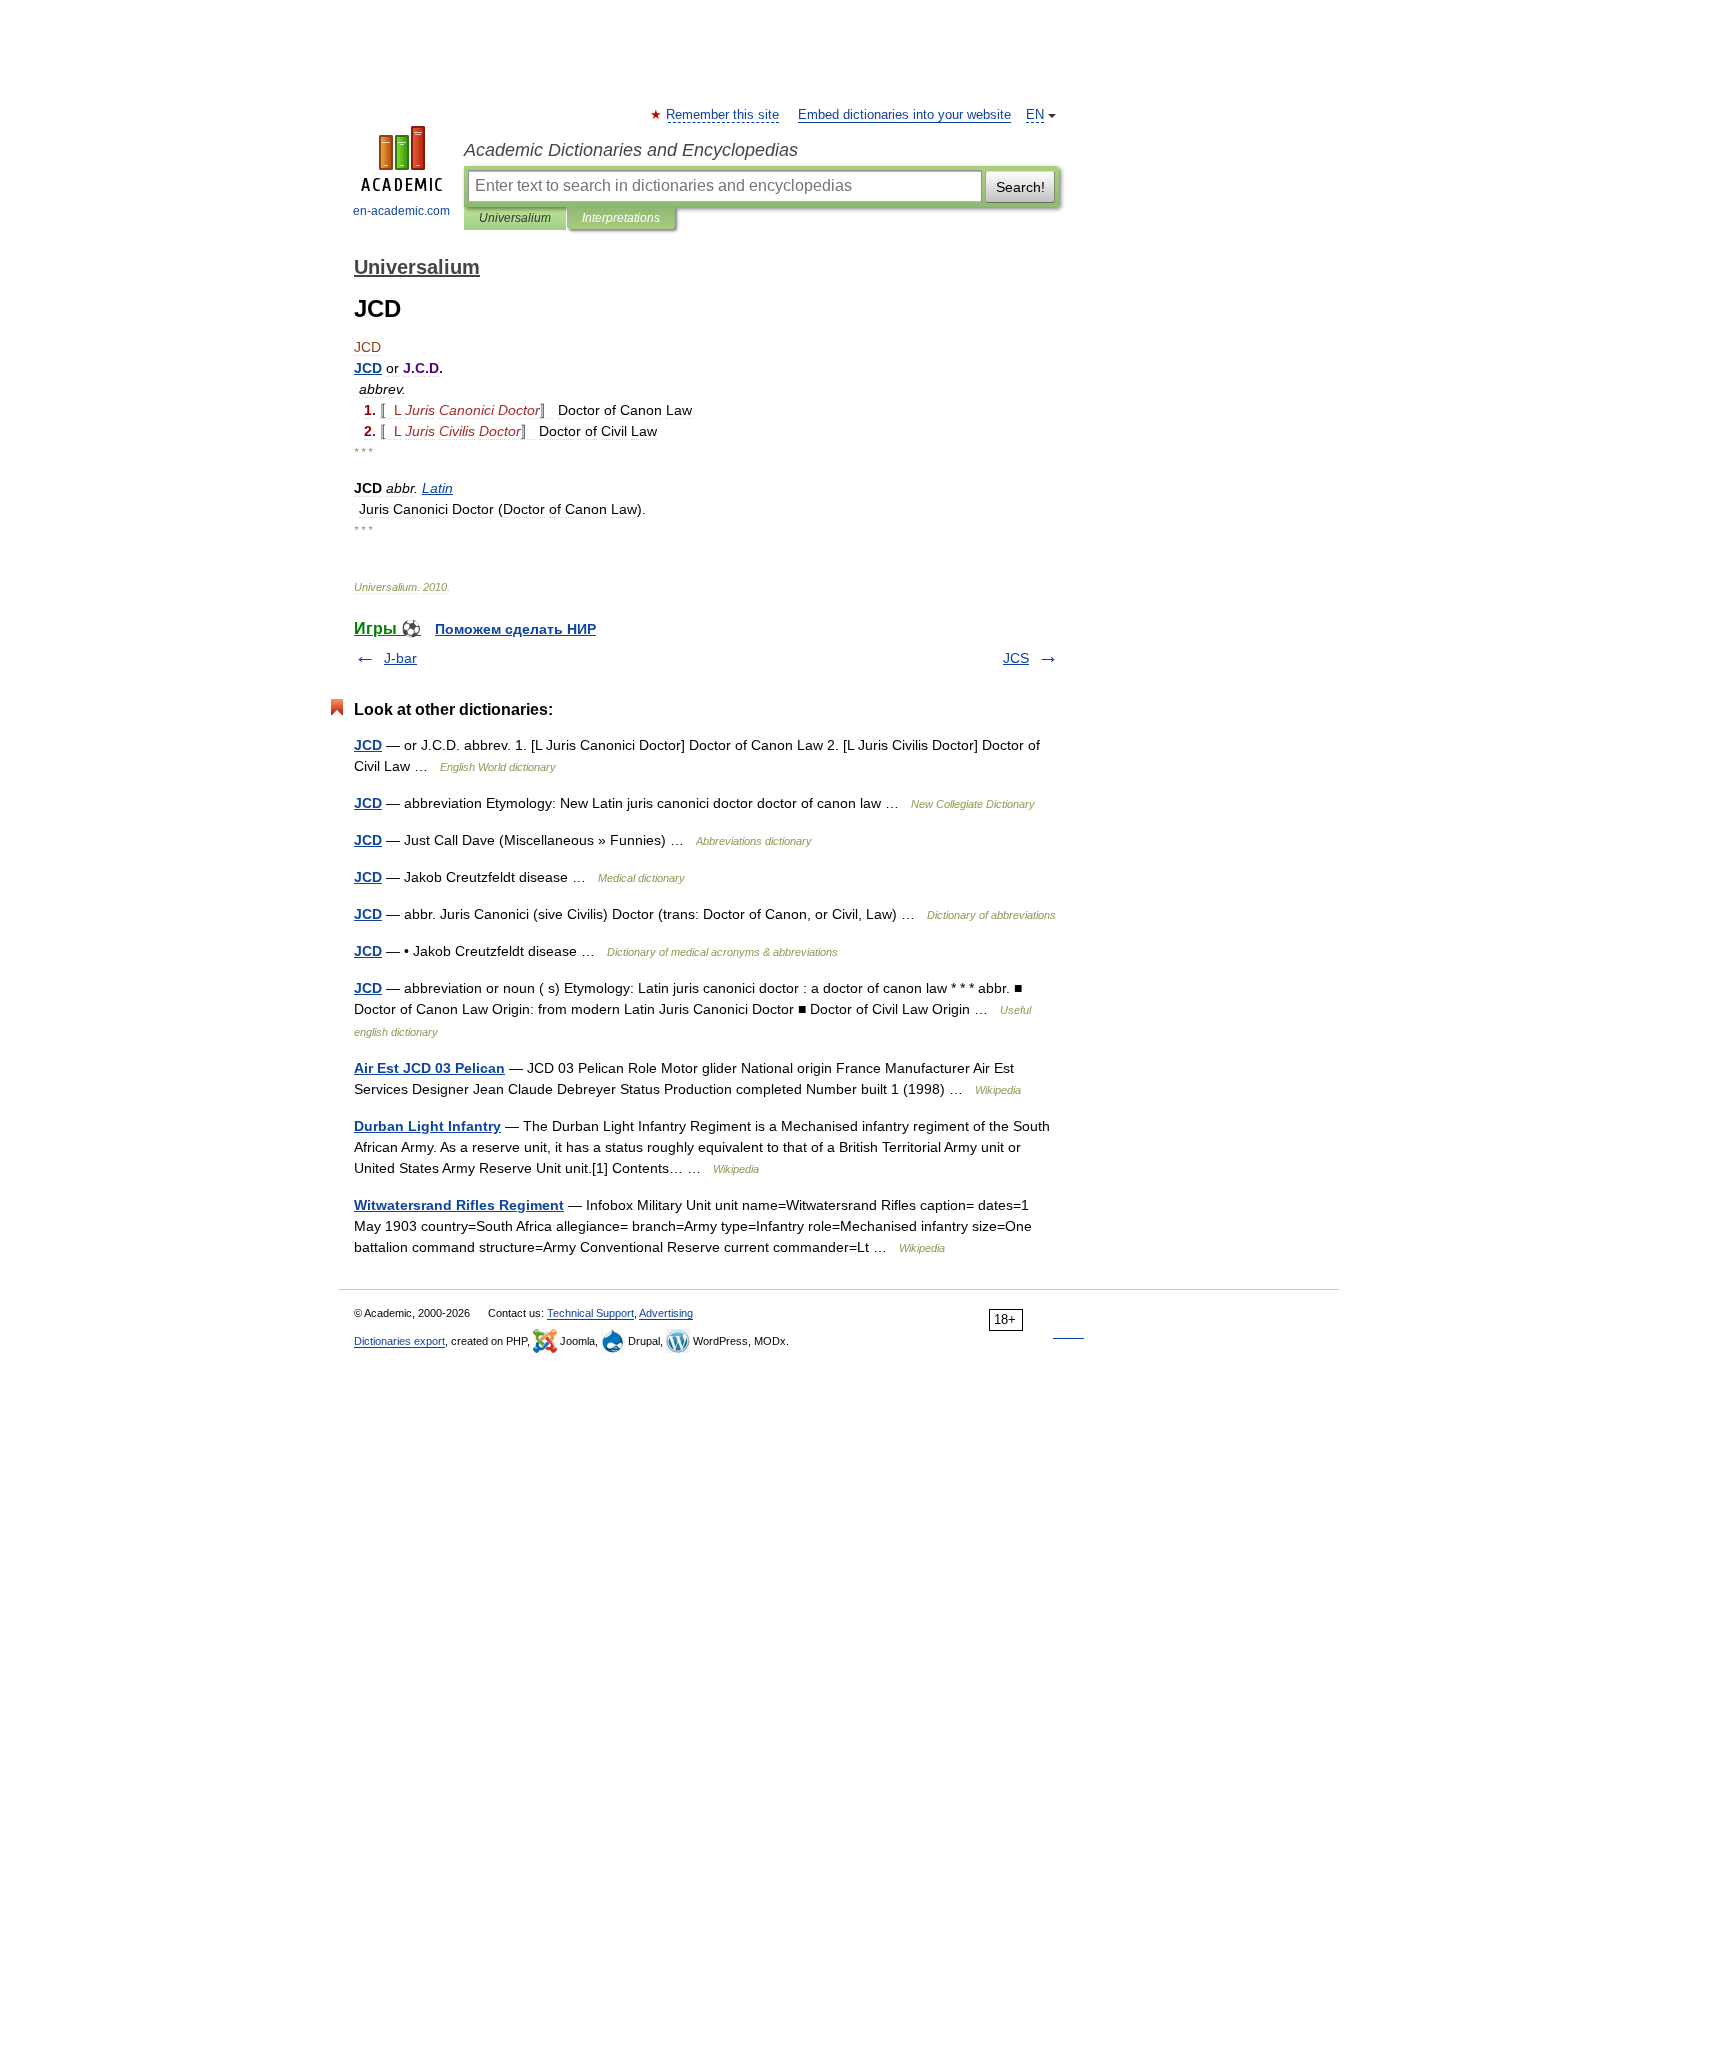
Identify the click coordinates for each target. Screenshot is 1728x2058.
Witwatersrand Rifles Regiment (459, 1205)
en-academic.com (401, 211)
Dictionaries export (399, 1341)
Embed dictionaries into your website (904, 115)
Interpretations (621, 218)
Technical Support (590, 1313)
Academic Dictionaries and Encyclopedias (631, 150)
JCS (1016, 658)
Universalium (515, 218)
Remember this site (723, 115)
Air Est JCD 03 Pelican (429, 1068)
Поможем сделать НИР (515, 629)
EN (1035, 115)
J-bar (400, 658)
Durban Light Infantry (427, 1126)
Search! (1020, 187)
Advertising (666, 1313)
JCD (368, 745)
